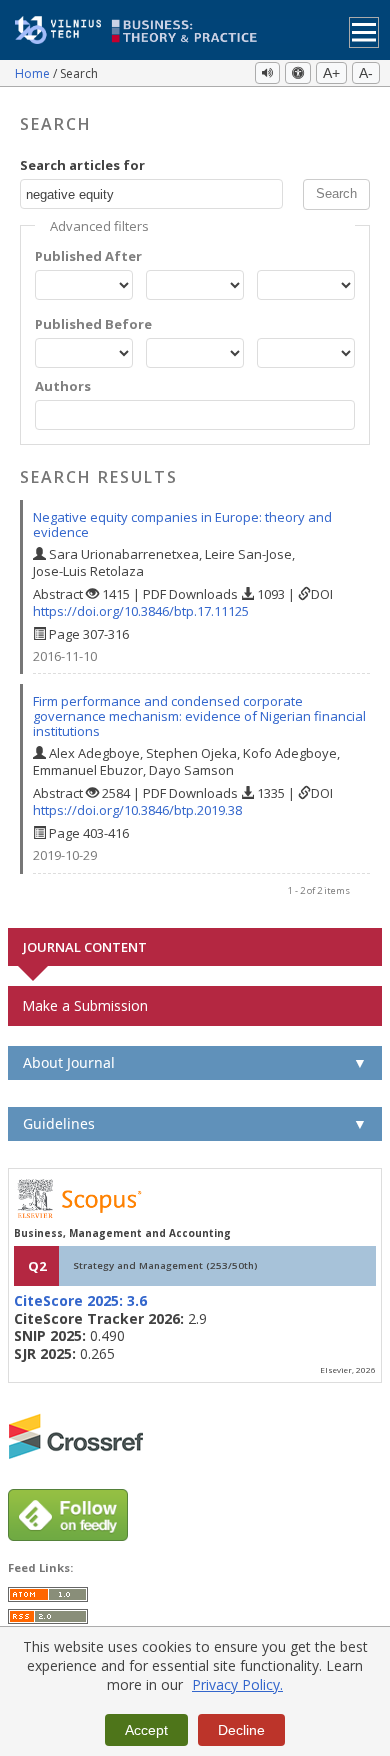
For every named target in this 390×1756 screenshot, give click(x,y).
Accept (146, 1730)
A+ (331, 73)
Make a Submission (85, 1005)
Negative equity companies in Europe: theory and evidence (182, 524)
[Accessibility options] (298, 73)
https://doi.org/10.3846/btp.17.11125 (141, 611)
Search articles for (82, 165)
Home (34, 73)
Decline (241, 1730)
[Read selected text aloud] (267, 73)
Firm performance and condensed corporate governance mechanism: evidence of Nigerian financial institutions (199, 716)
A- (366, 73)
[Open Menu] (364, 32)
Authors (63, 386)
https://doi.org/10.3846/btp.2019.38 (137, 810)
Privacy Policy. (237, 1684)
